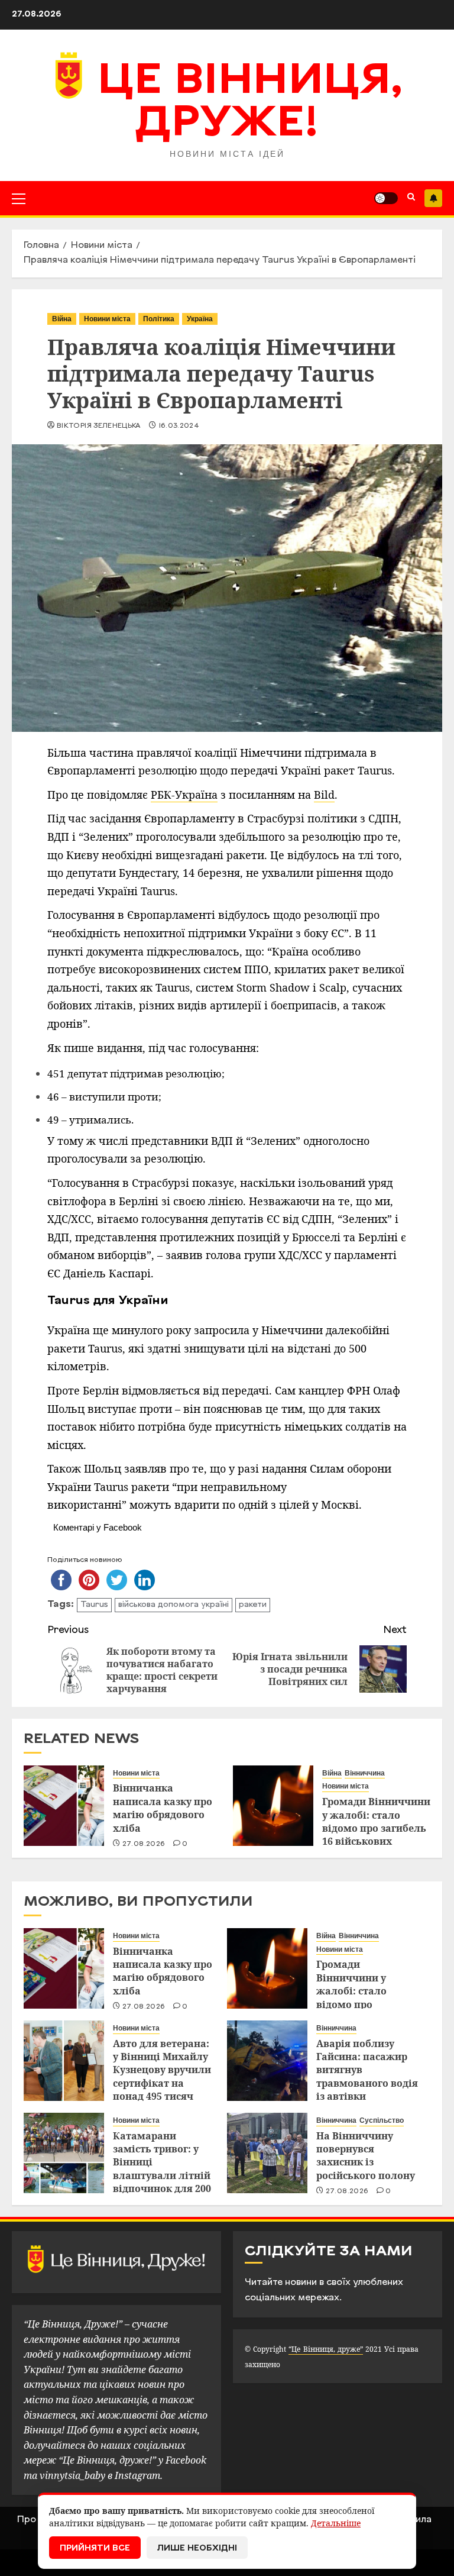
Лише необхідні (197, 2548)
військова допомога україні (174, 1605)
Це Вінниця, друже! (250, 104)
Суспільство (382, 2120)
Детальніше (336, 2523)
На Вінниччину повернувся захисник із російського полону (366, 2156)
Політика (159, 319)
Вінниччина (365, 1773)
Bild (324, 795)
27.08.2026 (144, 1844)
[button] (19, 198)
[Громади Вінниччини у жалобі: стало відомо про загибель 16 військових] (273, 1806)
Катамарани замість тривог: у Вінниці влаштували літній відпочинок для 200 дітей (162, 2169)
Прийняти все (95, 2548)
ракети (253, 1605)
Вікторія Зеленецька (99, 426)
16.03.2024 (179, 426)
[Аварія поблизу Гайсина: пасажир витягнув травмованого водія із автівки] (267, 2061)
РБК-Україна (184, 795)
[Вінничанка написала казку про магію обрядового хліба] (64, 1806)
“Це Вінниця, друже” (325, 2349)
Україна (200, 319)
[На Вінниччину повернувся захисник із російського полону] (267, 2153)
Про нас (36, 2520)
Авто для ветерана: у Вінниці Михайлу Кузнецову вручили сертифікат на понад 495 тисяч (162, 2070)
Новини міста (107, 319)
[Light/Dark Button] (386, 198)
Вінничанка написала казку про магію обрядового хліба (163, 1808)
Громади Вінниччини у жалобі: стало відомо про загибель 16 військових (376, 1821)
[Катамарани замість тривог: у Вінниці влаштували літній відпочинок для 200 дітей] (64, 2153)
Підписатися (433, 198)
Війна (62, 319)
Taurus (94, 1605)
